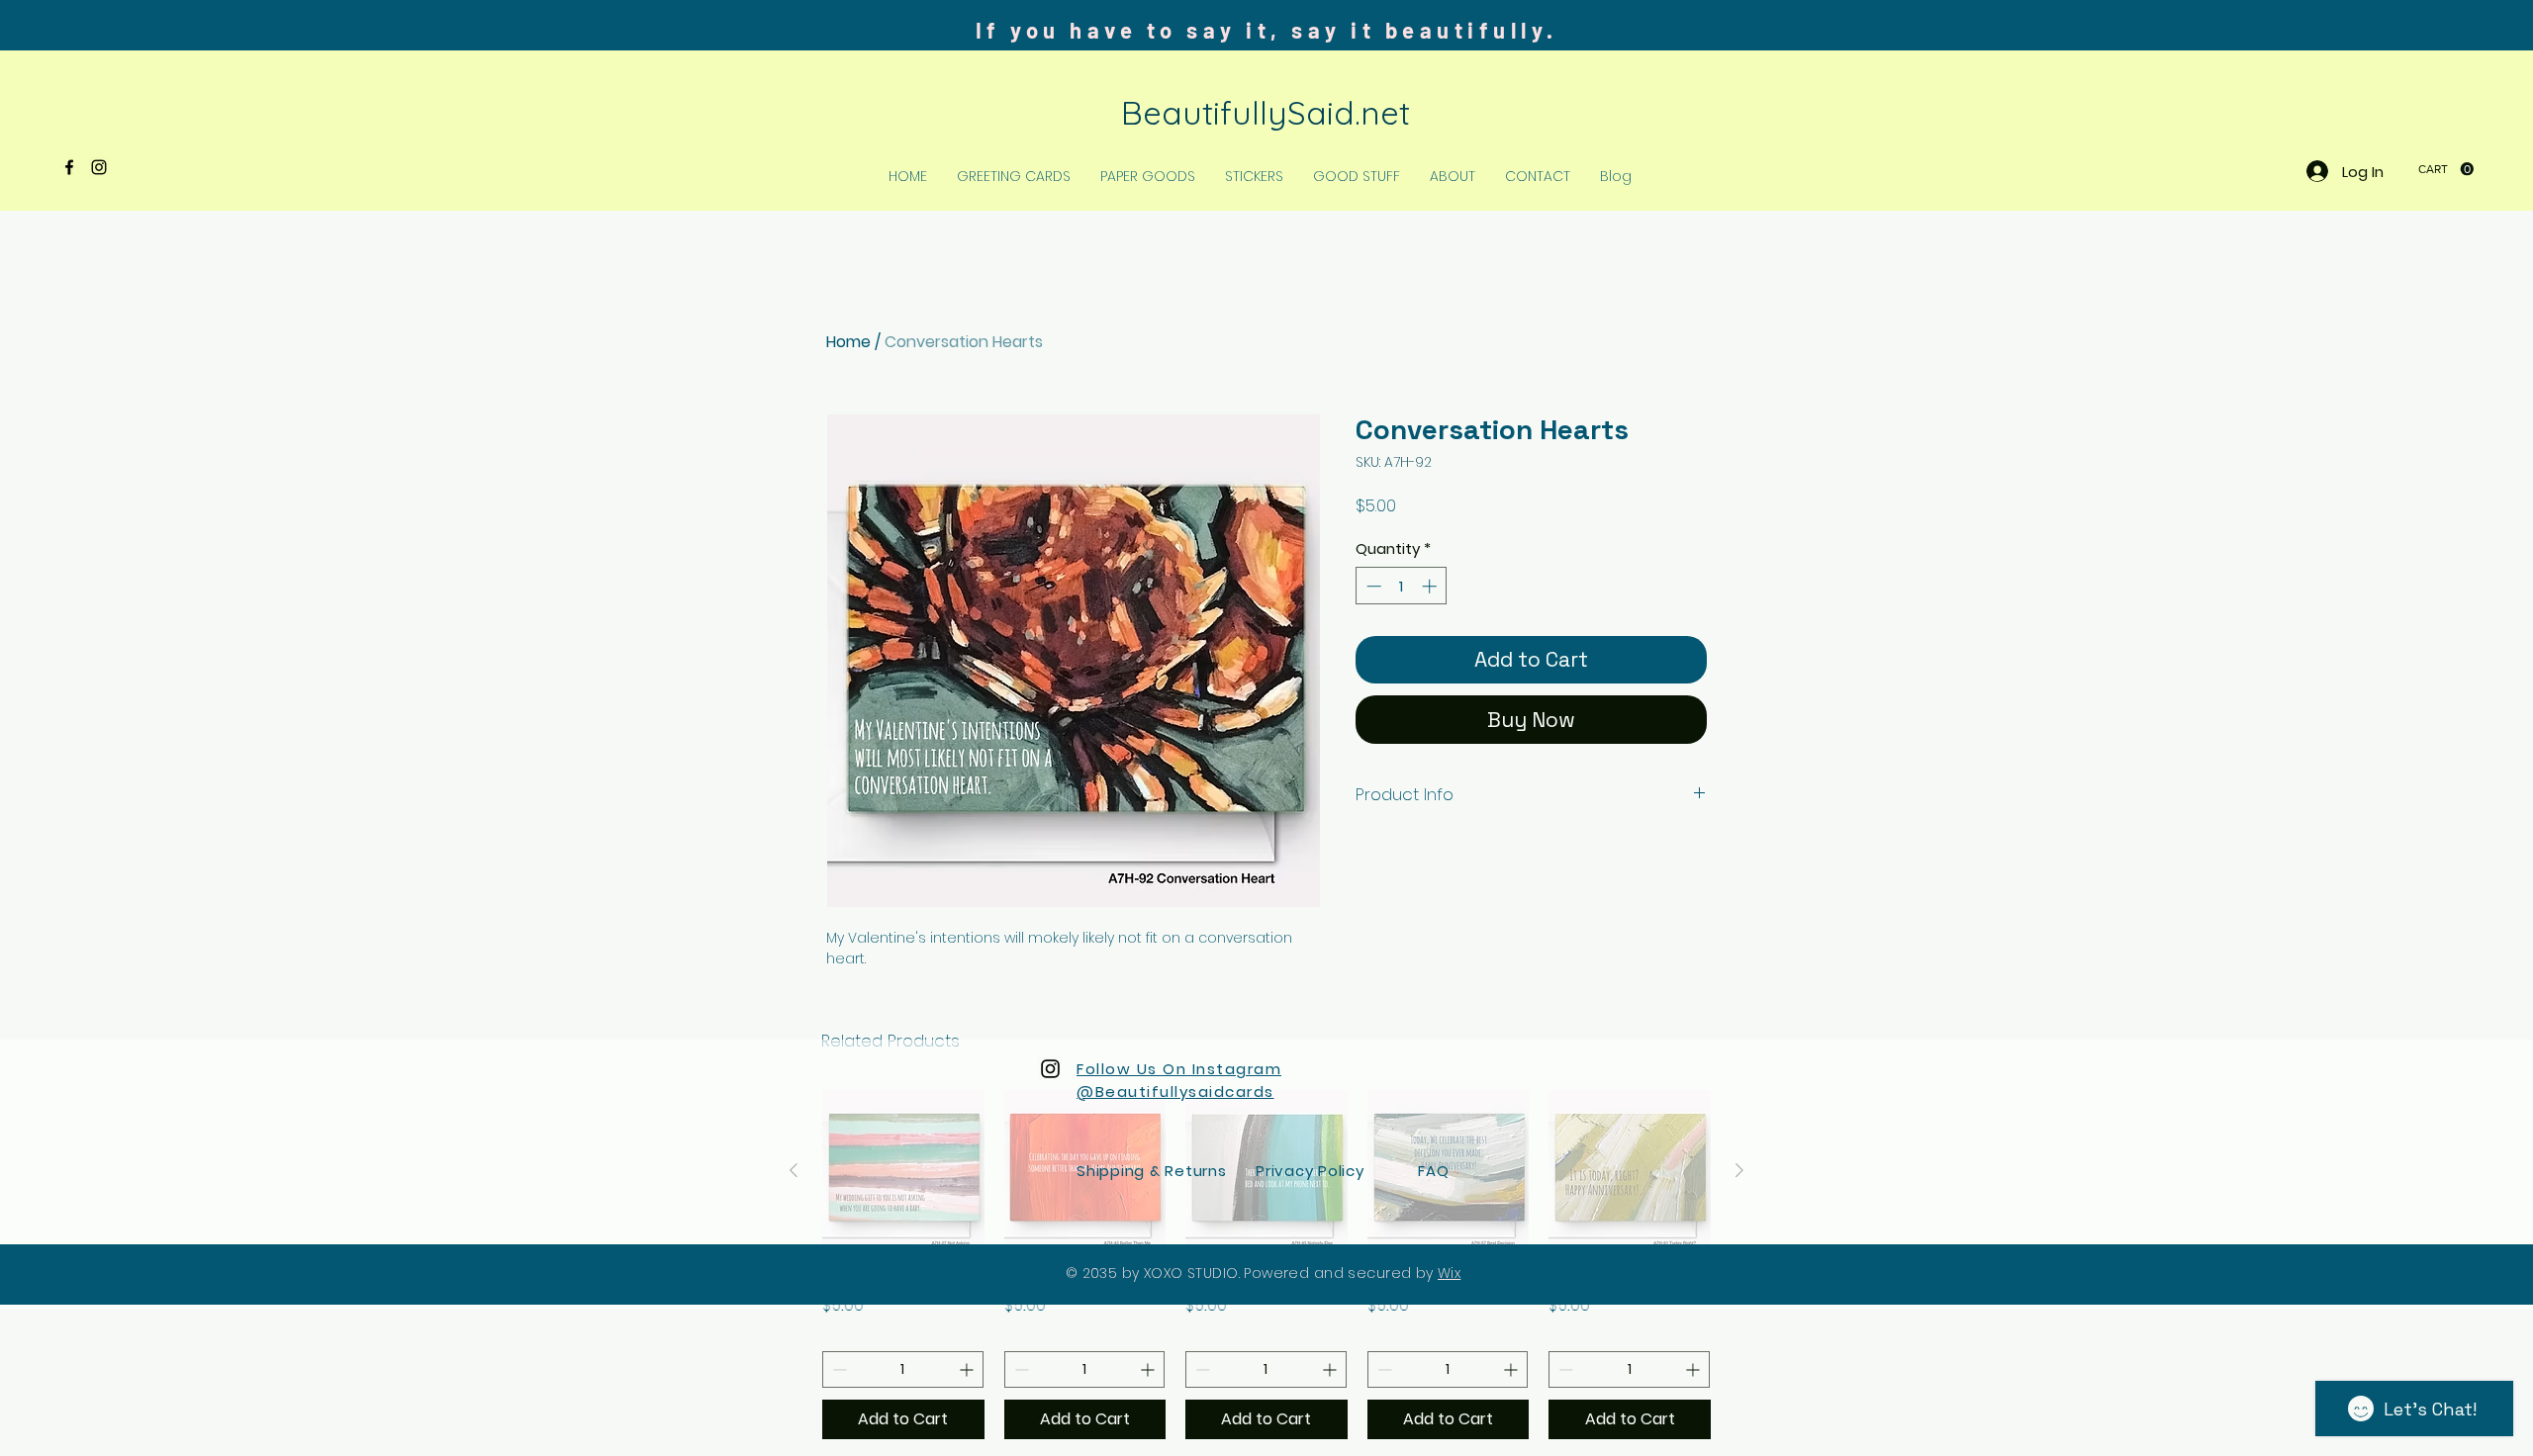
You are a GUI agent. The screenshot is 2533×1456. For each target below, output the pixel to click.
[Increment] (1431, 586)
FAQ (1433, 1171)
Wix (1449, 1273)
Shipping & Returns (1152, 1171)
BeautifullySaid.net (1266, 112)
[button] (2446, 169)
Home (848, 342)
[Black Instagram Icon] (99, 167)
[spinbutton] (1402, 586)
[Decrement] (1372, 586)
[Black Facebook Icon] (69, 167)
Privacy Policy (1310, 1171)
